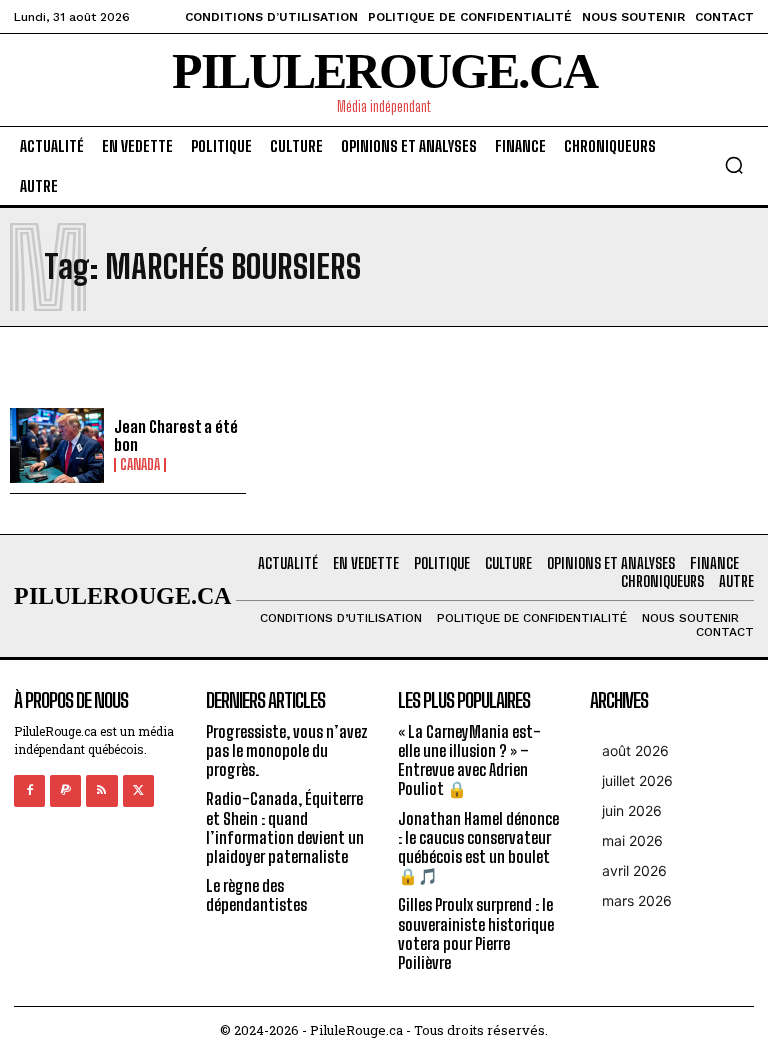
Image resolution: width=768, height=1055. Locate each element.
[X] (138, 790)
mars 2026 (637, 900)
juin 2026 (632, 810)
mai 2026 (632, 840)
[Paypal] (65, 790)
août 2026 (635, 750)
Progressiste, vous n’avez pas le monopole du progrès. (287, 750)
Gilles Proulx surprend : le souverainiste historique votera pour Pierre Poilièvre (476, 933)
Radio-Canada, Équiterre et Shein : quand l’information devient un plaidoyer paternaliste (285, 827)
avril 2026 (634, 870)
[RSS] (101, 790)
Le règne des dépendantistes (256, 895)
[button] (734, 165)
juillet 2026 (637, 780)
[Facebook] (29, 790)
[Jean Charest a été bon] (57, 446)
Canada (140, 465)
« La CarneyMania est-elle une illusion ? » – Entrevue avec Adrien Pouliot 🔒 (469, 760)
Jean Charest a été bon (176, 435)
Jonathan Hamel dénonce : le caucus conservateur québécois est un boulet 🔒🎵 (478, 847)
